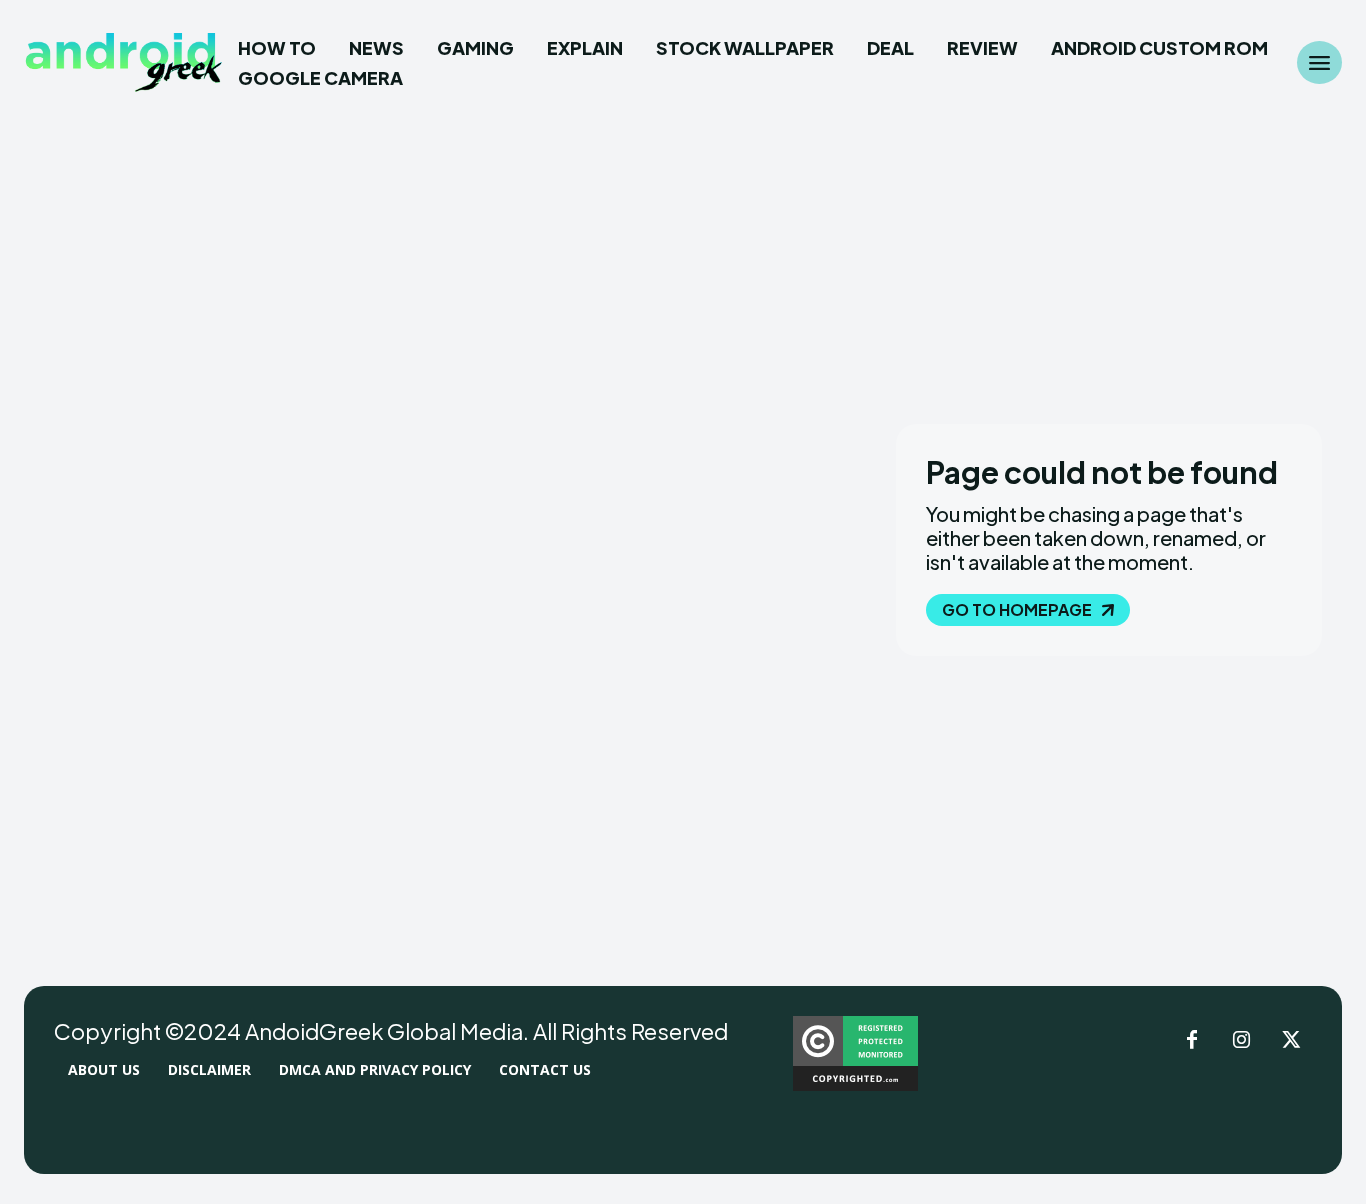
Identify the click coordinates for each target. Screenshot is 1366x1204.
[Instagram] (1242, 1041)
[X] (1292, 1041)
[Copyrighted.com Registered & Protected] (855, 1085)
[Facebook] (1192, 1041)
